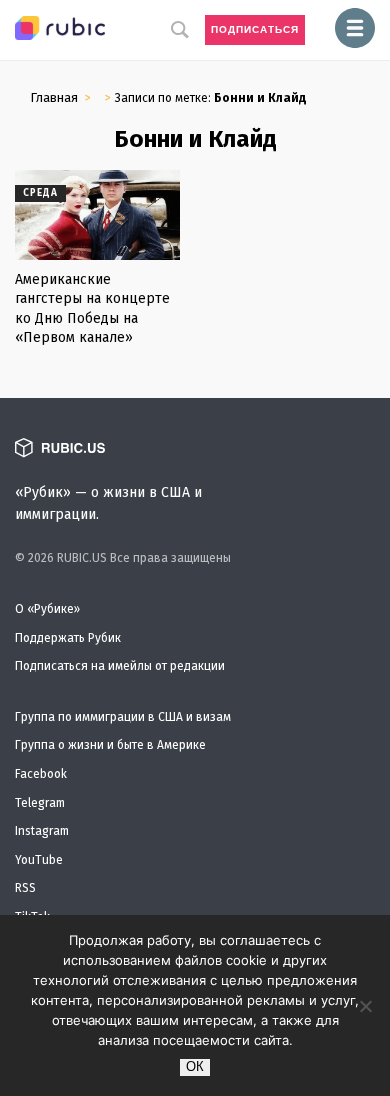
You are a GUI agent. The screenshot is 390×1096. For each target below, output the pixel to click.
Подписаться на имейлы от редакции (120, 666)
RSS (25, 888)
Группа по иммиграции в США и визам (123, 717)
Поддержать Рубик (68, 638)
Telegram (40, 803)
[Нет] (365, 1006)
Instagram (42, 831)
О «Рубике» (47, 609)
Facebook (41, 774)
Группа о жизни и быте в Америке (110, 745)
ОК (195, 1066)
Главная (54, 97)
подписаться (255, 29)
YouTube (39, 860)
